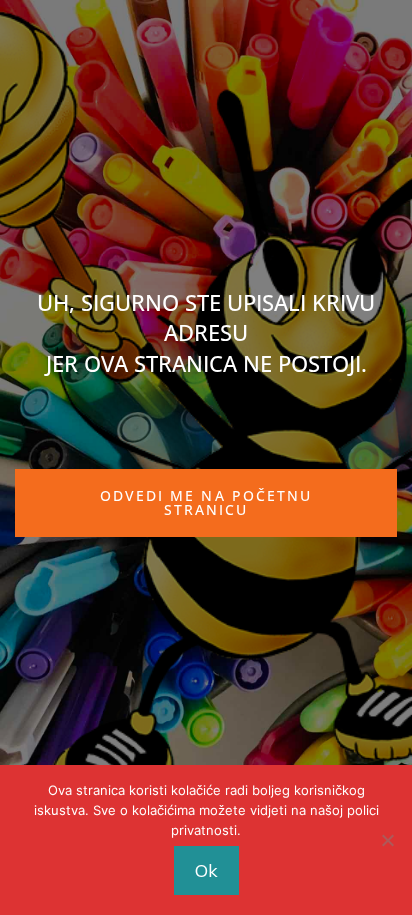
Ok (206, 870)
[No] (387, 840)
